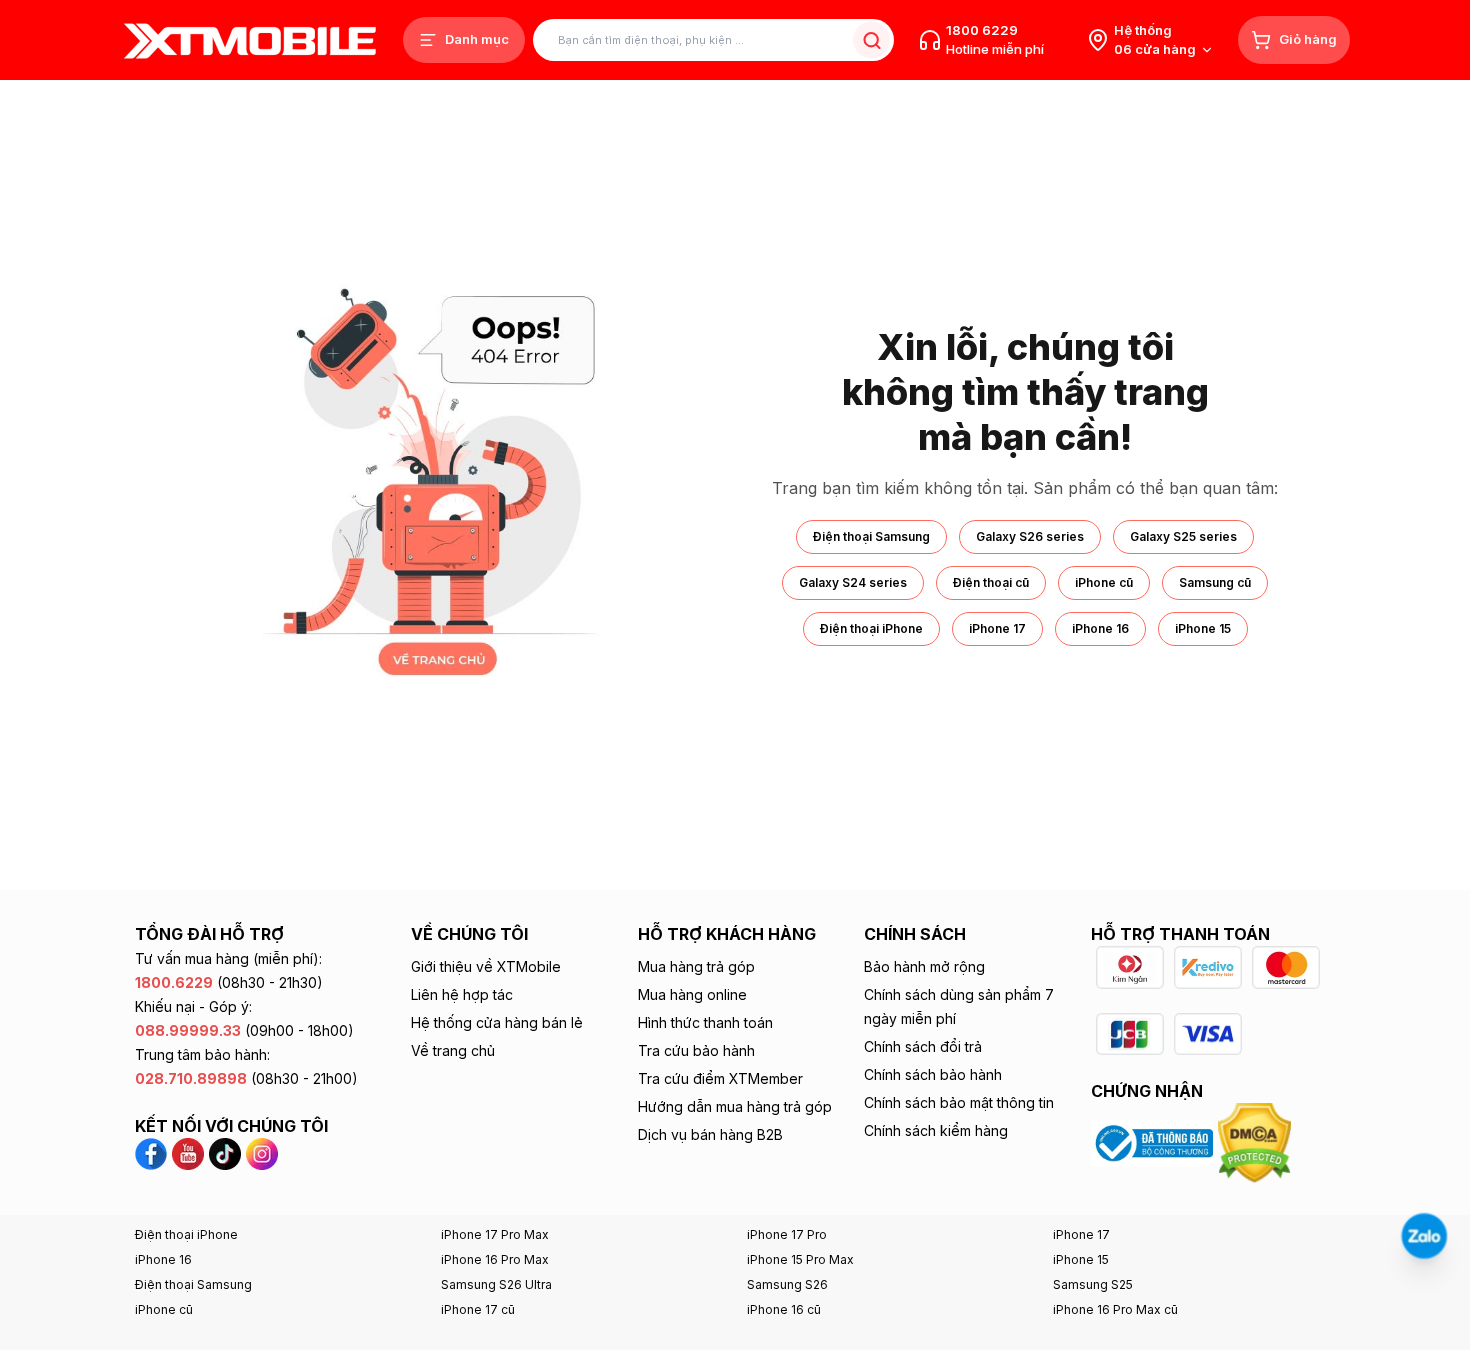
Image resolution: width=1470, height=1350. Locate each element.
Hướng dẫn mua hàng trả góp (735, 1106)
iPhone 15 (1203, 628)
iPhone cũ (1104, 582)
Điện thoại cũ (991, 582)
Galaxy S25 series (1183, 536)
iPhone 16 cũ (784, 1309)
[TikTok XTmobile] (225, 1152)
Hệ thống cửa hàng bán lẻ (497, 1022)
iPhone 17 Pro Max (495, 1234)
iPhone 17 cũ (478, 1309)
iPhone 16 (1100, 628)
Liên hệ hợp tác (462, 994)
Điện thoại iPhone (871, 628)
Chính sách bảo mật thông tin (959, 1102)
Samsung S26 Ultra (496, 1284)
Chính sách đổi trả (923, 1046)
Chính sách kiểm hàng (936, 1130)
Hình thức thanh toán (705, 1022)
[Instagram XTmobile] (262, 1152)
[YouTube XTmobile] (188, 1152)
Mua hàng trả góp (696, 966)
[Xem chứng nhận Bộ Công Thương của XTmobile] (1154, 1142)
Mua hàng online (692, 994)
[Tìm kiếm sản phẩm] (871, 40)
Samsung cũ (1215, 582)
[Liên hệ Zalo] (1423, 1235)
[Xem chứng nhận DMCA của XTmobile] (1257, 1142)
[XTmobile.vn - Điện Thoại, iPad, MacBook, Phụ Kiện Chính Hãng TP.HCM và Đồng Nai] (250, 40)
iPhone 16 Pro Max (495, 1259)
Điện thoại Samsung (871, 536)
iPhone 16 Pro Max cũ (1115, 1309)
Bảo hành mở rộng (924, 966)
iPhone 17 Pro (787, 1234)
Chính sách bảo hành (933, 1074)
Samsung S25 (1093, 1284)
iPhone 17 (997, 628)
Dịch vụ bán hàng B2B (710, 1134)
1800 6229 (982, 30)
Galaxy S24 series (853, 582)
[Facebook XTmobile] (153, 1152)
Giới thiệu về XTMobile (486, 966)
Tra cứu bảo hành (696, 1050)
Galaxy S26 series (1030, 536)
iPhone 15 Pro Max (800, 1259)
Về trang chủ (453, 1050)
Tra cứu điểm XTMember (720, 1078)
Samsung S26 (787, 1284)
